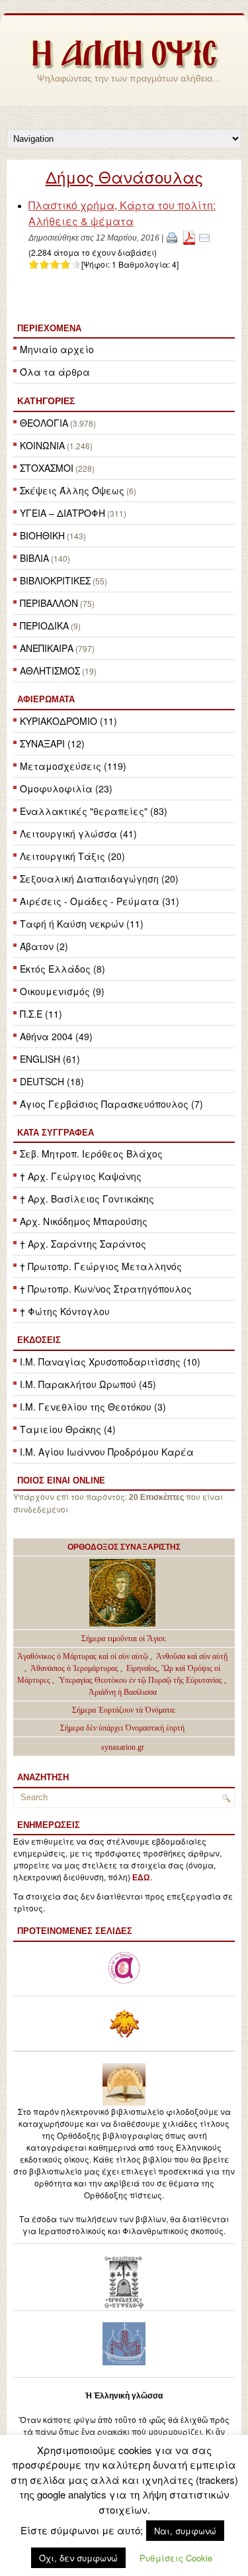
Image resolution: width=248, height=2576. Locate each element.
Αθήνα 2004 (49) (56, 1036)
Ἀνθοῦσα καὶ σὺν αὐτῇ (192, 1656)
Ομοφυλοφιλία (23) (66, 788)
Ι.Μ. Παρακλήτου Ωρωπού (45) (88, 1384)
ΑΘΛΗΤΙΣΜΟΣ (50, 671)
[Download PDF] (189, 237)
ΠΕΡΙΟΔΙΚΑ (44, 625)
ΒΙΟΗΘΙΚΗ (42, 535)
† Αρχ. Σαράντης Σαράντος (83, 1244)
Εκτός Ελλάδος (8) (62, 969)
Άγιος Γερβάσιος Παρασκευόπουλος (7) (111, 1104)
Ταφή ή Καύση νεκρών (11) (82, 924)
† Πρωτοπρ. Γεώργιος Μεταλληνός (101, 1266)
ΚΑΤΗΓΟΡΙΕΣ (46, 401)
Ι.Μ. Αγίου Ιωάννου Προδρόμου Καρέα (107, 1452)
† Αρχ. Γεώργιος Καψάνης (81, 1176)
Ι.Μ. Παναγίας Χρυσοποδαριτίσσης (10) (110, 1362)
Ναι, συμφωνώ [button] (185, 2531)
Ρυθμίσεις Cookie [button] (176, 2558)
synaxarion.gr (123, 1747)
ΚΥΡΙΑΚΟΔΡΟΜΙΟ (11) (68, 721)
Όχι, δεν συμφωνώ (78, 2558)
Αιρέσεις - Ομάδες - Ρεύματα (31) (100, 901)
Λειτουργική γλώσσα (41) (78, 833)
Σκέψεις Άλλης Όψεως (72, 490)
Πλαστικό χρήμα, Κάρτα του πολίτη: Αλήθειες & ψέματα (122, 213)
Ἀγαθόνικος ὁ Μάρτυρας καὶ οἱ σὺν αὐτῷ (83, 1656)
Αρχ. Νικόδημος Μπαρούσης (84, 1221)
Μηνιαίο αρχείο (57, 349)
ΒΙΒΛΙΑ (34, 558)
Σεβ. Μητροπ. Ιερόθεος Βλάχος (91, 1154)
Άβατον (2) (44, 946)
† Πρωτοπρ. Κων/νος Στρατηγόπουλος (106, 1289)
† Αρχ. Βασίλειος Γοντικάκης (87, 1199)
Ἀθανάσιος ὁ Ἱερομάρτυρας (75, 1668)
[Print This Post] (172, 237)
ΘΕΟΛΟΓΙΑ (44, 423)
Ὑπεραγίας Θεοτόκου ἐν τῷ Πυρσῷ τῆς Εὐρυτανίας (140, 1680)
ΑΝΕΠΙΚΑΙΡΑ (47, 648)
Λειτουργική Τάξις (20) (72, 856)
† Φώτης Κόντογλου (65, 1311)
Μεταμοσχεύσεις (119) (73, 766)
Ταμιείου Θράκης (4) (68, 1429)
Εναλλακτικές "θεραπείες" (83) (94, 811)
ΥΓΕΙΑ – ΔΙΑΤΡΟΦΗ (62, 513)
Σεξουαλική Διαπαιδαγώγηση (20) (99, 879)
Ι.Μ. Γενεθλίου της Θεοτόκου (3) (93, 1407)
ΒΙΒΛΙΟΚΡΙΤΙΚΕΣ (55, 580)
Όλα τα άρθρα (55, 372)
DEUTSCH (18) (52, 1081)
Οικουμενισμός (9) (62, 991)
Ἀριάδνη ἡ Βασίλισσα (123, 1692)
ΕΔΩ (141, 1878)
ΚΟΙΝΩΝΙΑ (42, 445)
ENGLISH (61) (50, 1059)
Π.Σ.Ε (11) (41, 1014)
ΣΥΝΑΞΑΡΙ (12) (52, 743)
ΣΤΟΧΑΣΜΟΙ (47, 468)
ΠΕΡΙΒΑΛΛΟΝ (49, 603)
